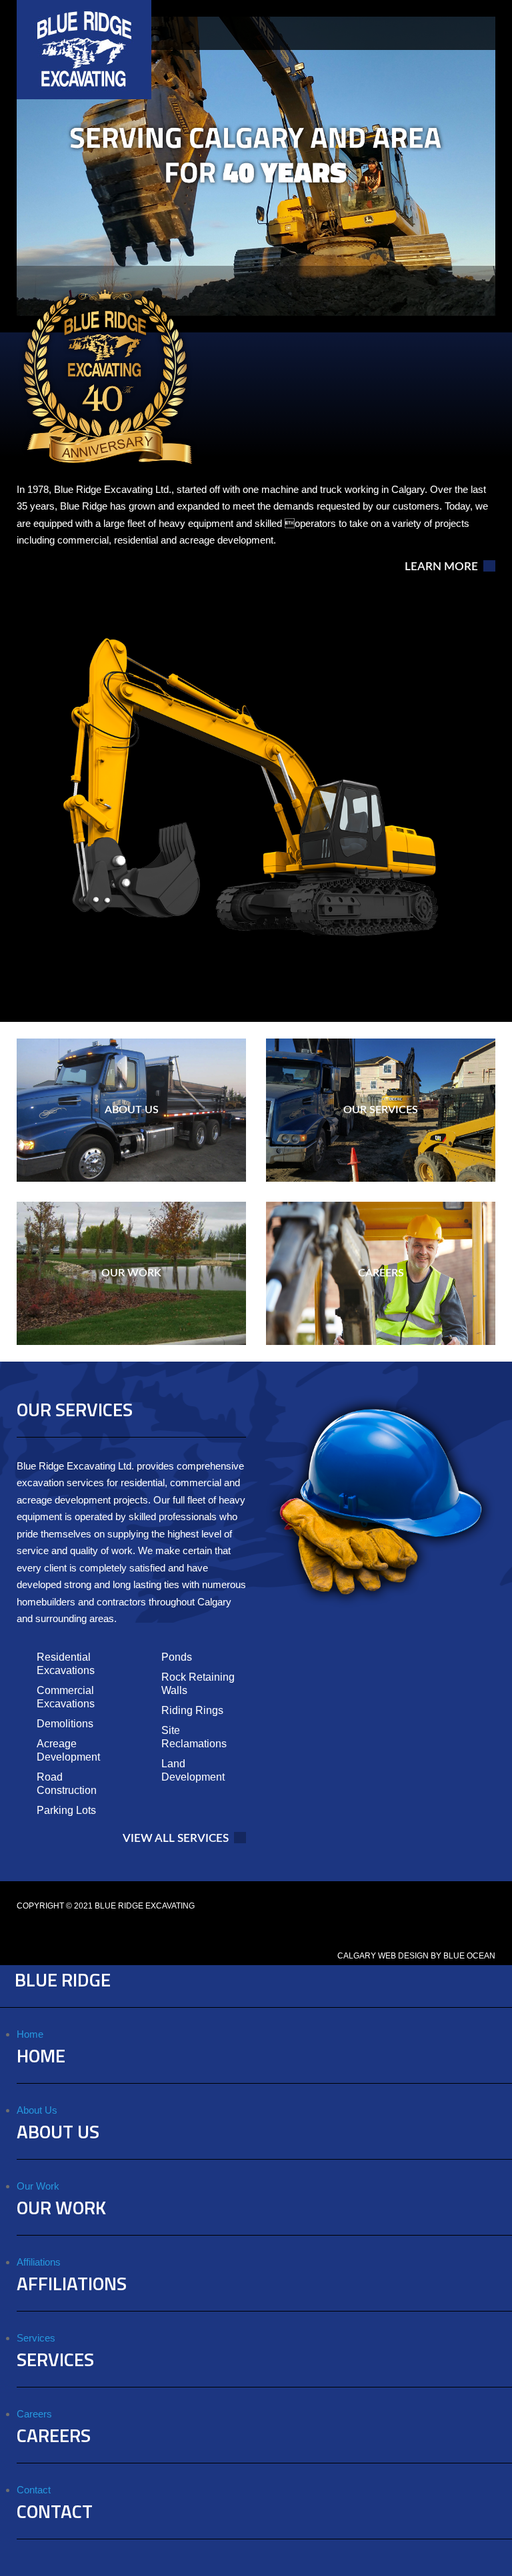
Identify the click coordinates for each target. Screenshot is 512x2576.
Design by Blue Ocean (447, 1956)
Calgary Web (367, 1956)
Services (36, 2338)
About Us (37, 2110)
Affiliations (39, 2262)
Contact (34, 2490)
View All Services (176, 1839)
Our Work (38, 2186)
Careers (34, 2414)
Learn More (441, 567)
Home (30, 2034)
